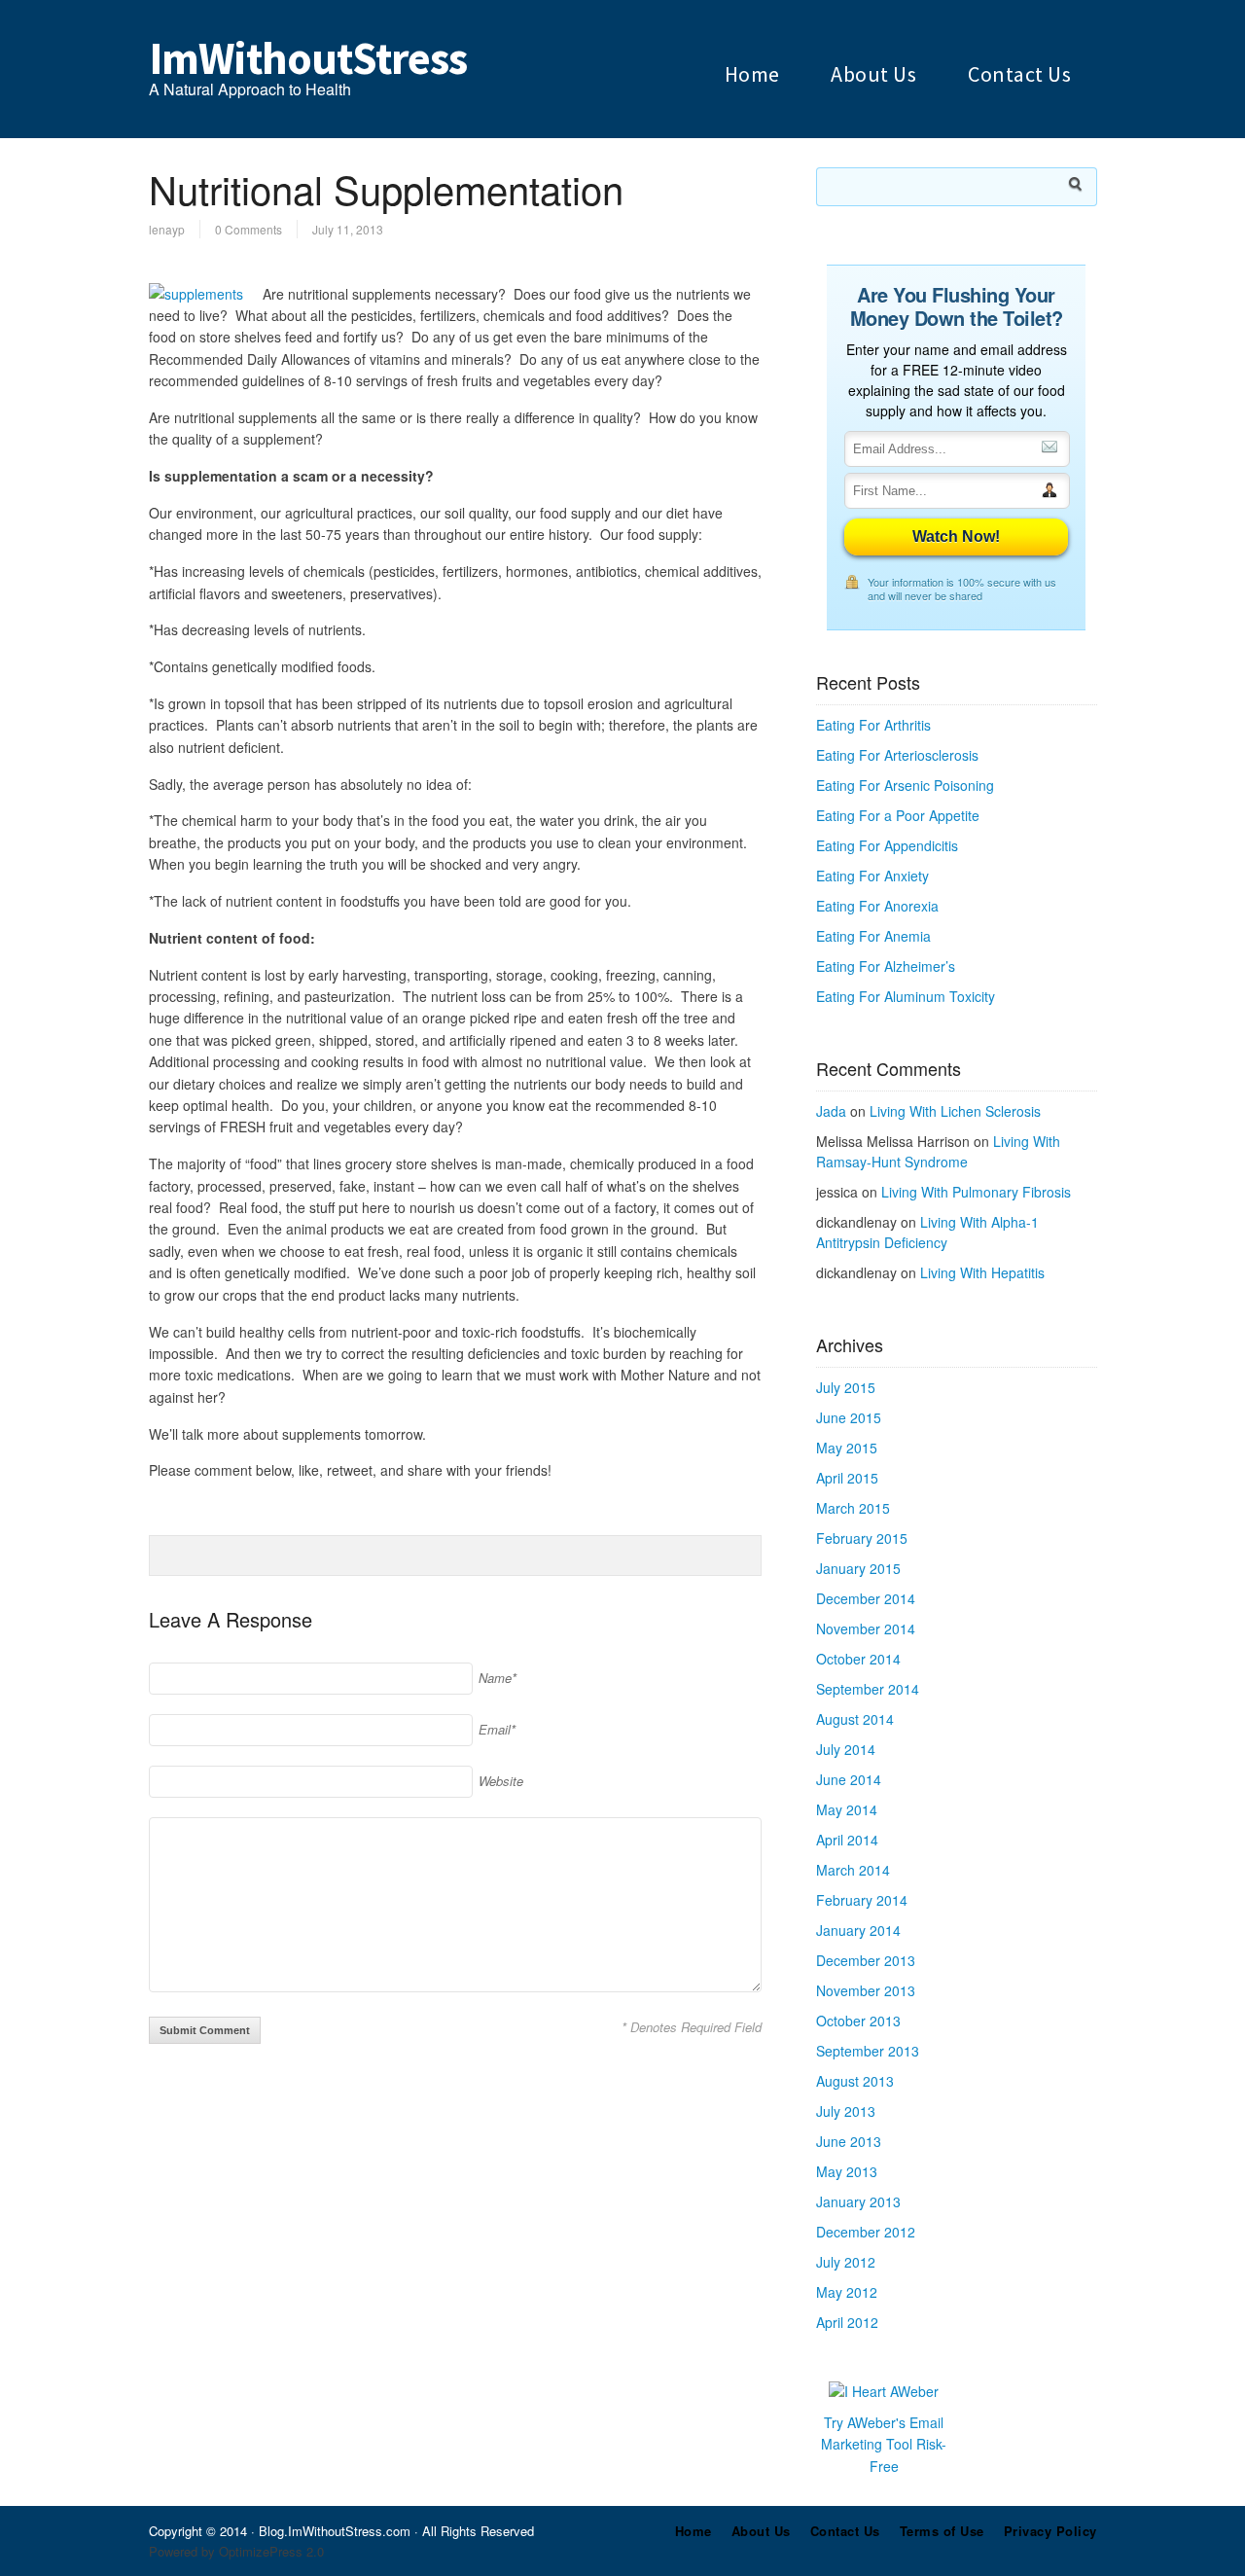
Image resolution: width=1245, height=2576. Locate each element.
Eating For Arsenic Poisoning (905, 785)
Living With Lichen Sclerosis (955, 1111)
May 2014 (847, 1809)
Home (752, 74)
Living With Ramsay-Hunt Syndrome (938, 1151)
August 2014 (855, 1719)
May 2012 (847, 2292)
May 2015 (847, 1448)
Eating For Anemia (873, 936)
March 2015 (853, 1508)
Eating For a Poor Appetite (898, 815)
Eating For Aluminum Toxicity (906, 996)
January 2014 (858, 1930)
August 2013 (855, 2081)
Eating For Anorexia (877, 906)
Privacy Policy (1050, 2531)
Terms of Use (942, 2531)
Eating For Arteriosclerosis (897, 755)
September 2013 (868, 2051)
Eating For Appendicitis (887, 845)
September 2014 (868, 1689)
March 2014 (853, 1870)
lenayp (167, 229)
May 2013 (847, 2171)
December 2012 (866, 2232)
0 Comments (249, 229)
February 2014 (862, 1900)
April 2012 (847, 2322)
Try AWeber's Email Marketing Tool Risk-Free (884, 2444)
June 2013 (849, 2141)
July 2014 (846, 1749)
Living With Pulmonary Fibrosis (976, 1192)
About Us (873, 74)
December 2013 (866, 1960)
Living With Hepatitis (982, 1272)
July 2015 (846, 1387)
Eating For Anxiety (872, 876)
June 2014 (849, 1779)
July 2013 (846, 2111)
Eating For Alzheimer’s (886, 966)
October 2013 (858, 2021)
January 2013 (858, 2201)
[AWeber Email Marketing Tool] (884, 2391)
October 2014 (858, 1659)
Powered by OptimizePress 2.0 (236, 2551)
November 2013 (866, 1990)
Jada (831, 1111)
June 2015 (849, 1417)
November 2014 (866, 1628)
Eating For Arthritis (873, 725)
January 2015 (858, 1568)
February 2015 (862, 1538)
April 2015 (847, 1478)
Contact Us (1019, 74)
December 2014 (866, 1598)
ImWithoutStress (308, 58)
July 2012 (846, 2262)
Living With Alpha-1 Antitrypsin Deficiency (927, 1232)
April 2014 (847, 1840)
